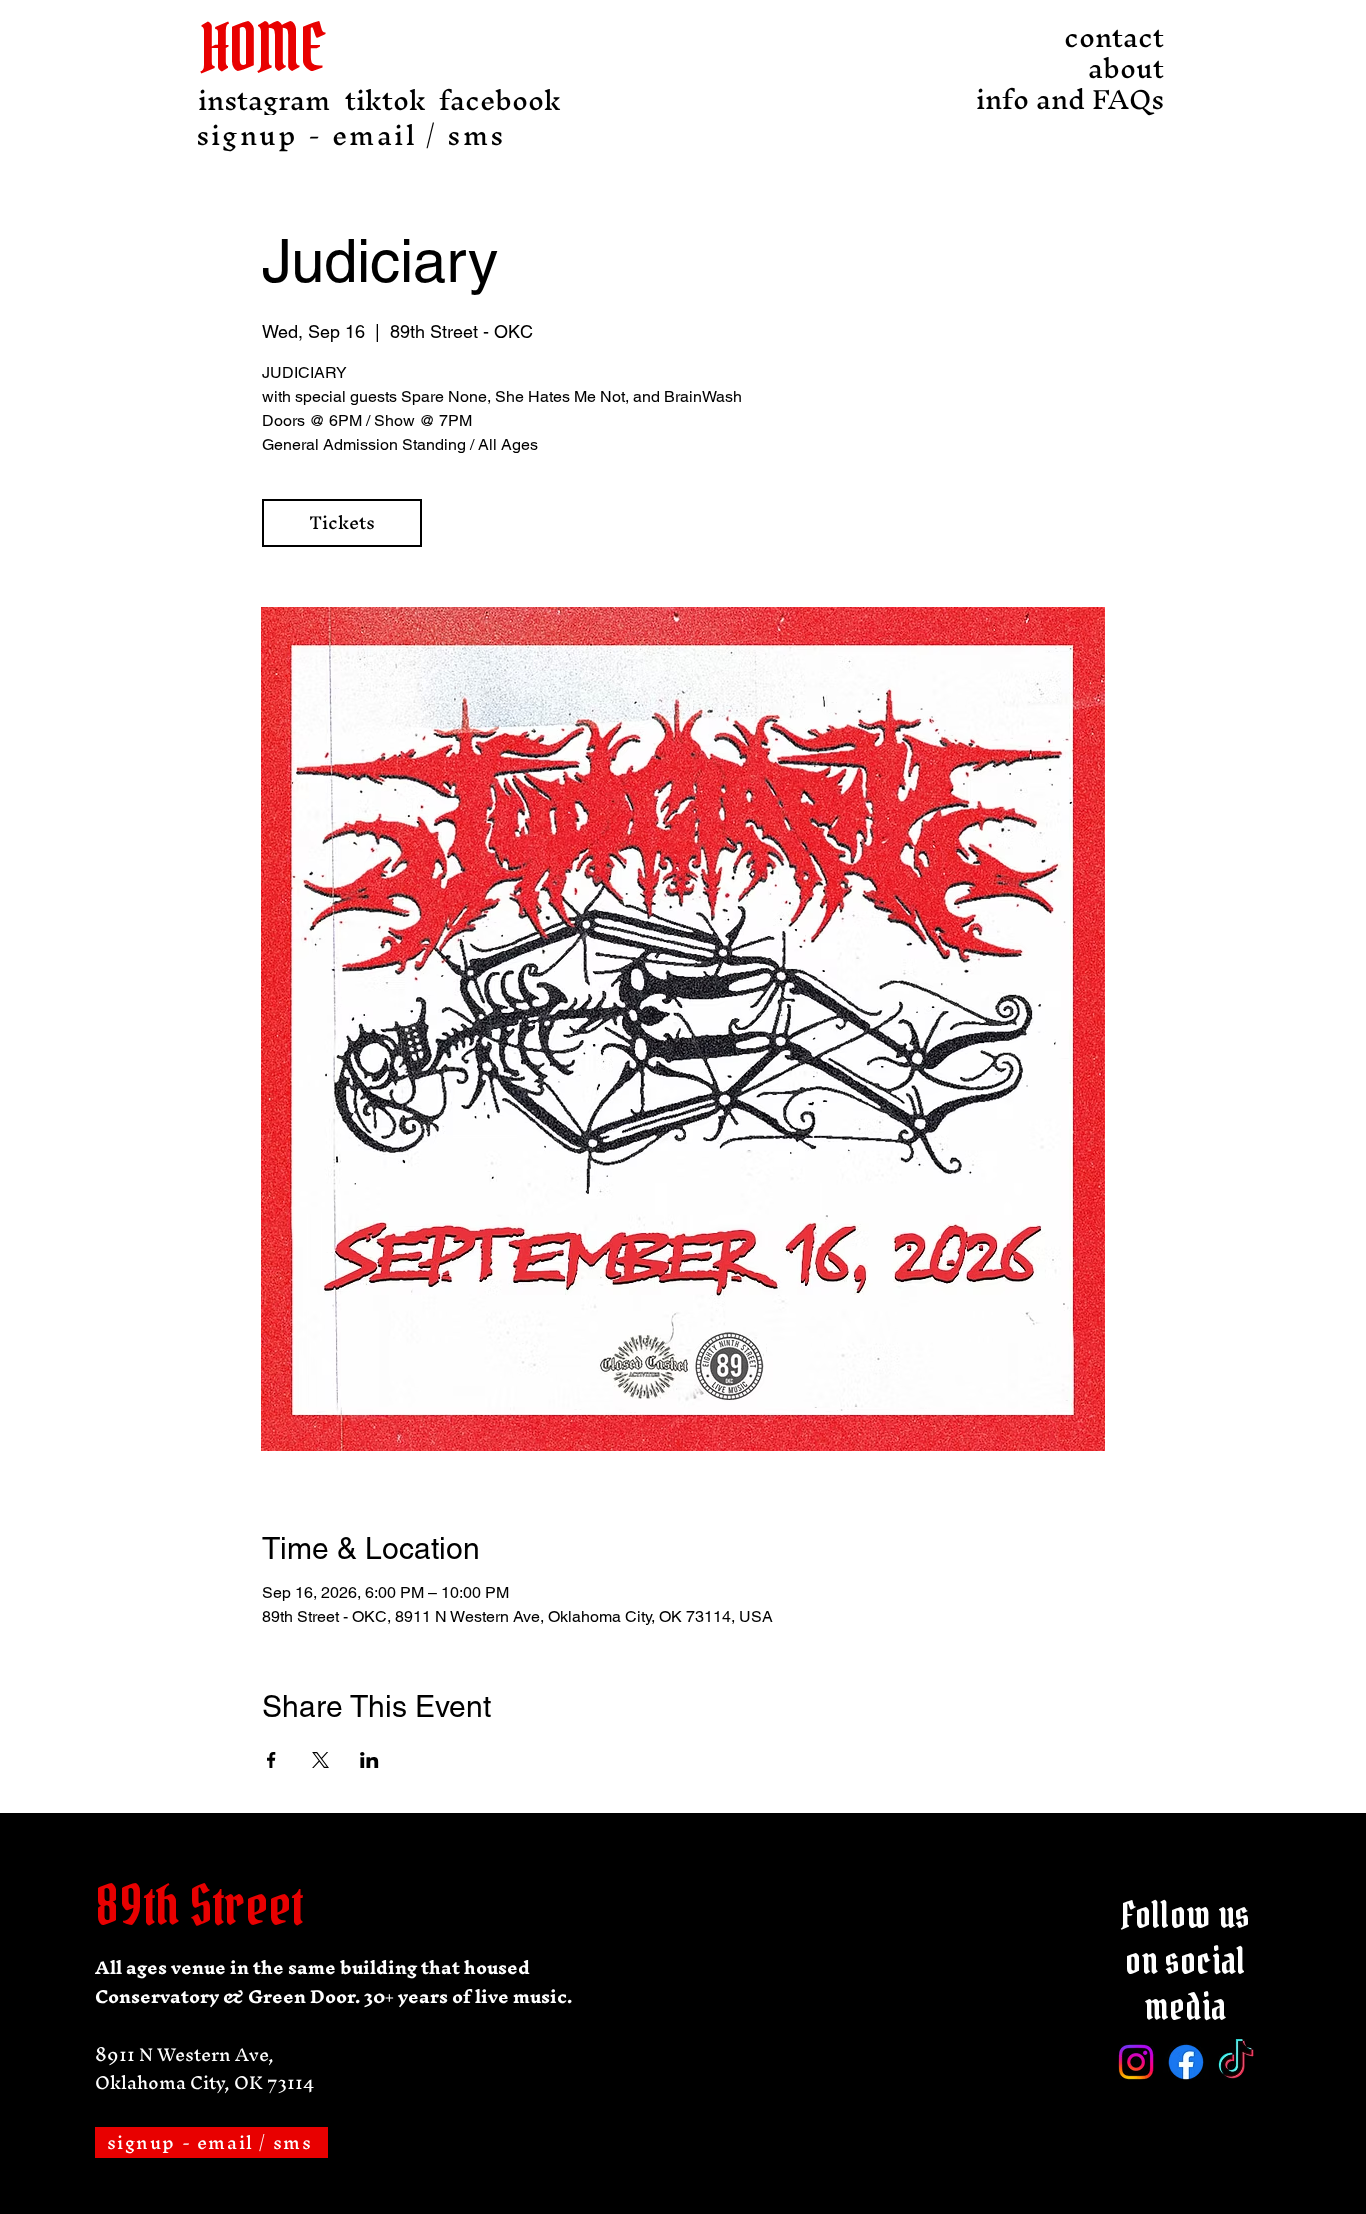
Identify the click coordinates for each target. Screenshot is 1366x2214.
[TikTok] (1236, 2062)
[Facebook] (1186, 2062)
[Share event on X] (320, 1760)
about (1126, 68)
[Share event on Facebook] (271, 1760)
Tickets (342, 522)
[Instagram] (1136, 2062)
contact (1114, 37)
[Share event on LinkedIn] (369, 1760)
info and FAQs (1109, 99)
